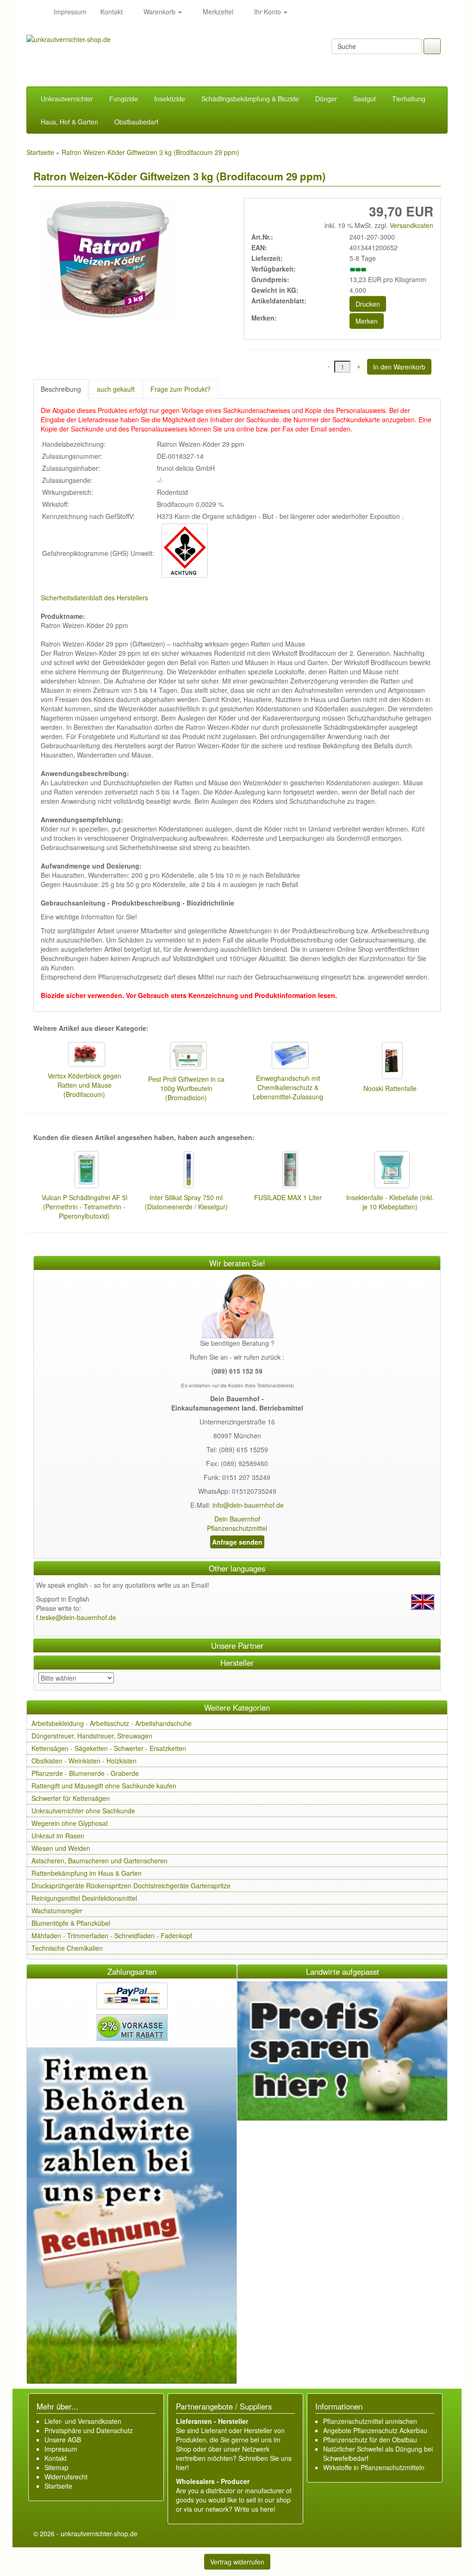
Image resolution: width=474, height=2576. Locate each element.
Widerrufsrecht (66, 2477)
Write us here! (255, 2509)
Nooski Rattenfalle (390, 1088)
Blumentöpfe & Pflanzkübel (71, 1923)
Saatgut (365, 99)
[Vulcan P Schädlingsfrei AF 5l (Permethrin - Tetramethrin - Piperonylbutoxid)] (84, 1171)
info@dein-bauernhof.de (248, 1505)
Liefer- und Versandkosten (83, 2421)
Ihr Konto (268, 12)
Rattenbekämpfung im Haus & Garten (87, 1873)
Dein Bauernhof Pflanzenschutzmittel (237, 1523)
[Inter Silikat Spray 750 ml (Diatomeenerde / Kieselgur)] (186, 1171)
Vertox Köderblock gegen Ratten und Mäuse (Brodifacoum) (84, 1085)
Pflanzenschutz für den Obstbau (370, 2440)
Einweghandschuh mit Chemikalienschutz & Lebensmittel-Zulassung (288, 1087)
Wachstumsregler (57, 1910)
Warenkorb (159, 12)
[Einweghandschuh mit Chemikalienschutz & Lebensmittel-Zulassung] (288, 1057)
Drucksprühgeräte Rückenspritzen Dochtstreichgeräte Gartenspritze (131, 1886)
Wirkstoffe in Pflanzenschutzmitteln (374, 2467)
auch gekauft (116, 389)
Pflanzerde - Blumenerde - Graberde (85, 1773)
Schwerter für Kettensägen (71, 1798)
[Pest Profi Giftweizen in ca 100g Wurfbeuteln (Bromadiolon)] (186, 1057)
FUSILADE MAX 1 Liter (288, 1197)
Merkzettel (217, 12)
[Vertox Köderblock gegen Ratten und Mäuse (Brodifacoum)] (84, 1055)
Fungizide (124, 99)
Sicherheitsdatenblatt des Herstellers (94, 598)
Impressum (70, 12)
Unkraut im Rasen (58, 1836)
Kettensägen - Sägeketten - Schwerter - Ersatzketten (109, 1748)
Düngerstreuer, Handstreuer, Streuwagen (92, 1736)
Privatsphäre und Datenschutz (89, 2430)
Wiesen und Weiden (61, 1848)
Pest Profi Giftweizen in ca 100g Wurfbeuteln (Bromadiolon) (186, 1088)
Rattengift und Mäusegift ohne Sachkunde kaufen (104, 1786)
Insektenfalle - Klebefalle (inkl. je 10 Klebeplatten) (390, 1202)
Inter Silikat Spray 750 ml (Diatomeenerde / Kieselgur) (186, 1202)
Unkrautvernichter (67, 99)
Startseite (58, 2486)
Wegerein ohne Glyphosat (70, 1823)
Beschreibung (61, 389)
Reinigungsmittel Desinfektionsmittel (84, 1898)
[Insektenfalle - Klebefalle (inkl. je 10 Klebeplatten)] (390, 1171)
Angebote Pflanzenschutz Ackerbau (375, 2430)
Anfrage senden (237, 1542)
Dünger (326, 99)
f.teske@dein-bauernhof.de (76, 1617)
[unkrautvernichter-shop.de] (37, 12)
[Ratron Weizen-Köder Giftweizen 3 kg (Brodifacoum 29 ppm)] (105, 262)
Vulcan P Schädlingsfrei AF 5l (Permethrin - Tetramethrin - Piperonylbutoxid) (84, 1207)
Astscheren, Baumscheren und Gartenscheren (100, 1861)
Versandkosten (411, 225)
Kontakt (112, 12)
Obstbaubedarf (136, 122)
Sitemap (56, 2467)
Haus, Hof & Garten (69, 122)
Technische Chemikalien (67, 1948)
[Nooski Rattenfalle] (390, 1062)
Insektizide (170, 99)
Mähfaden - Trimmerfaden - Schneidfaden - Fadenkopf (112, 1935)
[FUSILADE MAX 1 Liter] (288, 1171)
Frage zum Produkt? (181, 389)
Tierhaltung (409, 99)
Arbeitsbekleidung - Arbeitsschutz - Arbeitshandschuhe (112, 1723)
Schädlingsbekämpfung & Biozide (250, 99)
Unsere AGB (63, 2440)
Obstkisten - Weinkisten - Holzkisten (84, 1761)
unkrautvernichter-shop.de (99, 2533)
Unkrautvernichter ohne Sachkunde (83, 1811)
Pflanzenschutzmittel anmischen (370, 2421)
